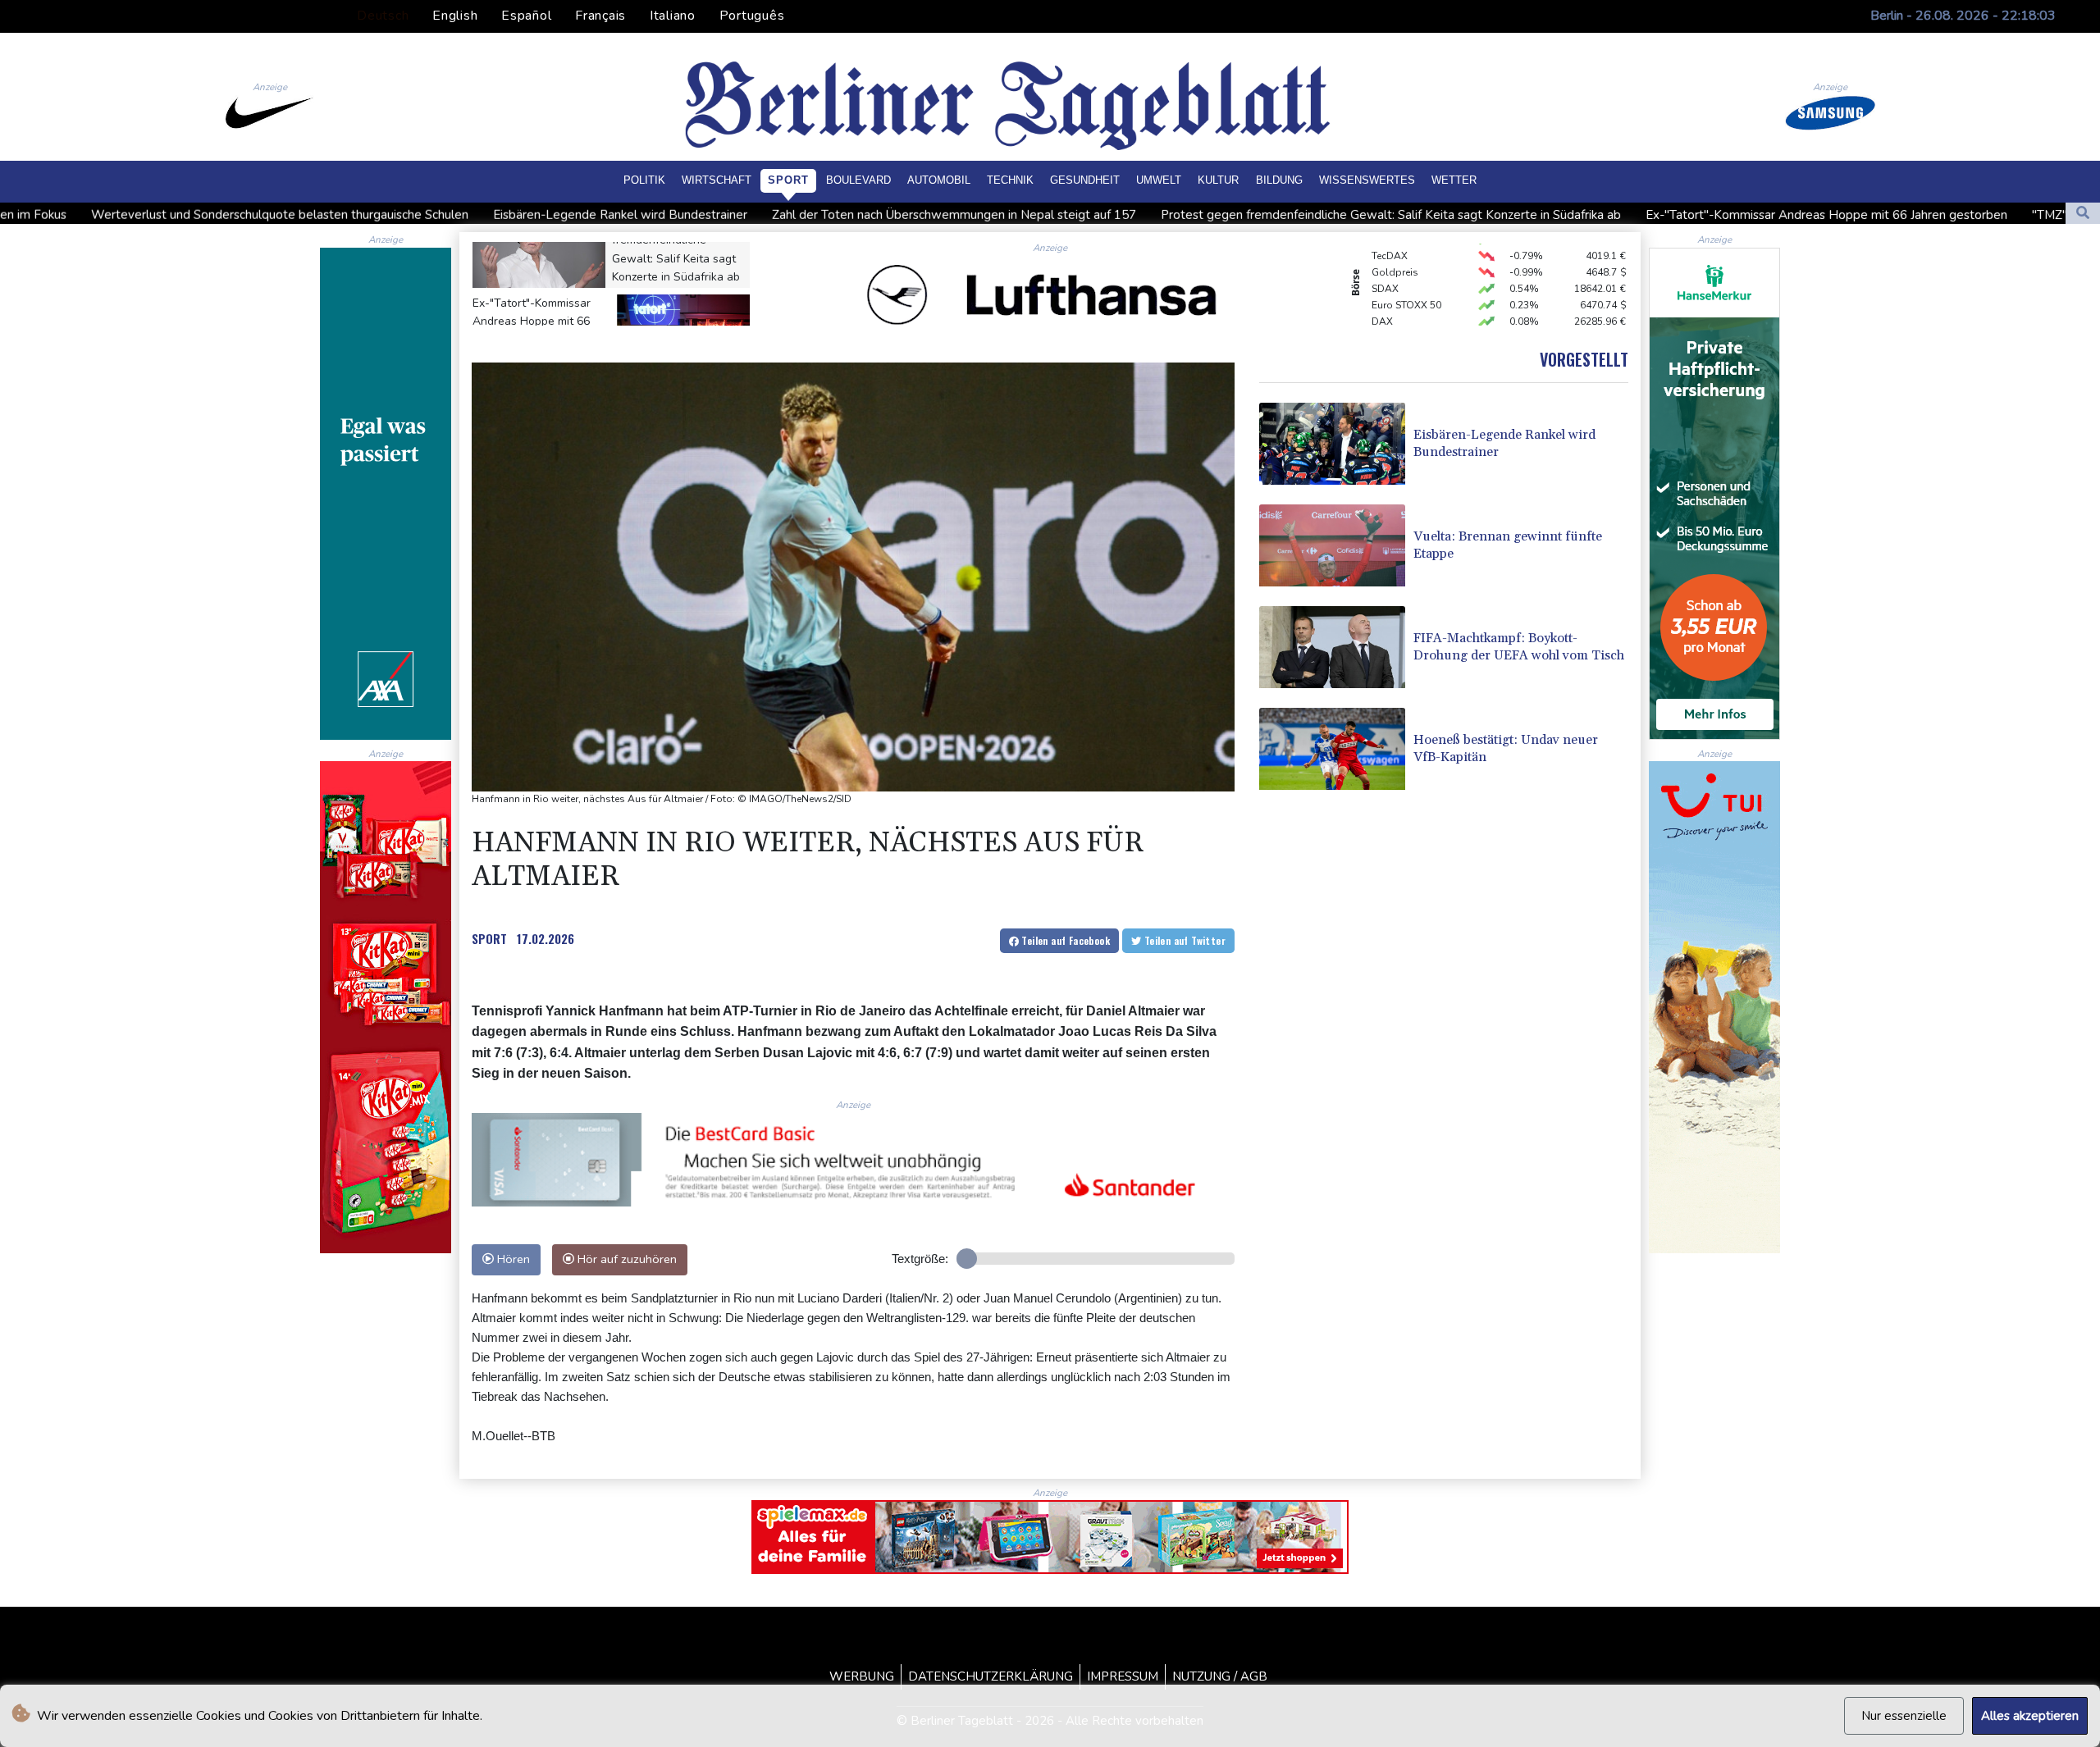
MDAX (1386, 318)
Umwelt (1159, 180)
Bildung (1279, 180)
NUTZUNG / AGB (1220, 1676)
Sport (788, 180)
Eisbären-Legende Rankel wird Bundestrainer (367, 215)
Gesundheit (1085, 180)
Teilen (1064, 940)
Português (752, 16)
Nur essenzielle (1904, 1716)
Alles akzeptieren (2030, 1716)
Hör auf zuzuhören (625, 1259)
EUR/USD (1393, 302)
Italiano (673, 16)
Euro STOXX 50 (1406, 269)
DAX (1382, 285)
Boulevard (858, 180)
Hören (512, 1259)
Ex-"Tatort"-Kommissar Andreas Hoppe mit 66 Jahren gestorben (1573, 215)
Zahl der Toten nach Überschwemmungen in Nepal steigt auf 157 (701, 215)
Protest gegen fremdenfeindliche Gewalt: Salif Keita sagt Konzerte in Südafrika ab (1137, 215)
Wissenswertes (1367, 180)
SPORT (489, 938)
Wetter (1454, 180)
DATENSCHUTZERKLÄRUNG (991, 1676)
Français (600, 16)
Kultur (1218, 180)
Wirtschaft (717, 180)
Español (526, 16)
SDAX (1385, 253)
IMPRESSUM (1123, 1676)
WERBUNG (862, 1676)
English (455, 16)
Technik (1010, 180)
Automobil (939, 180)
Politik (644, 180)
